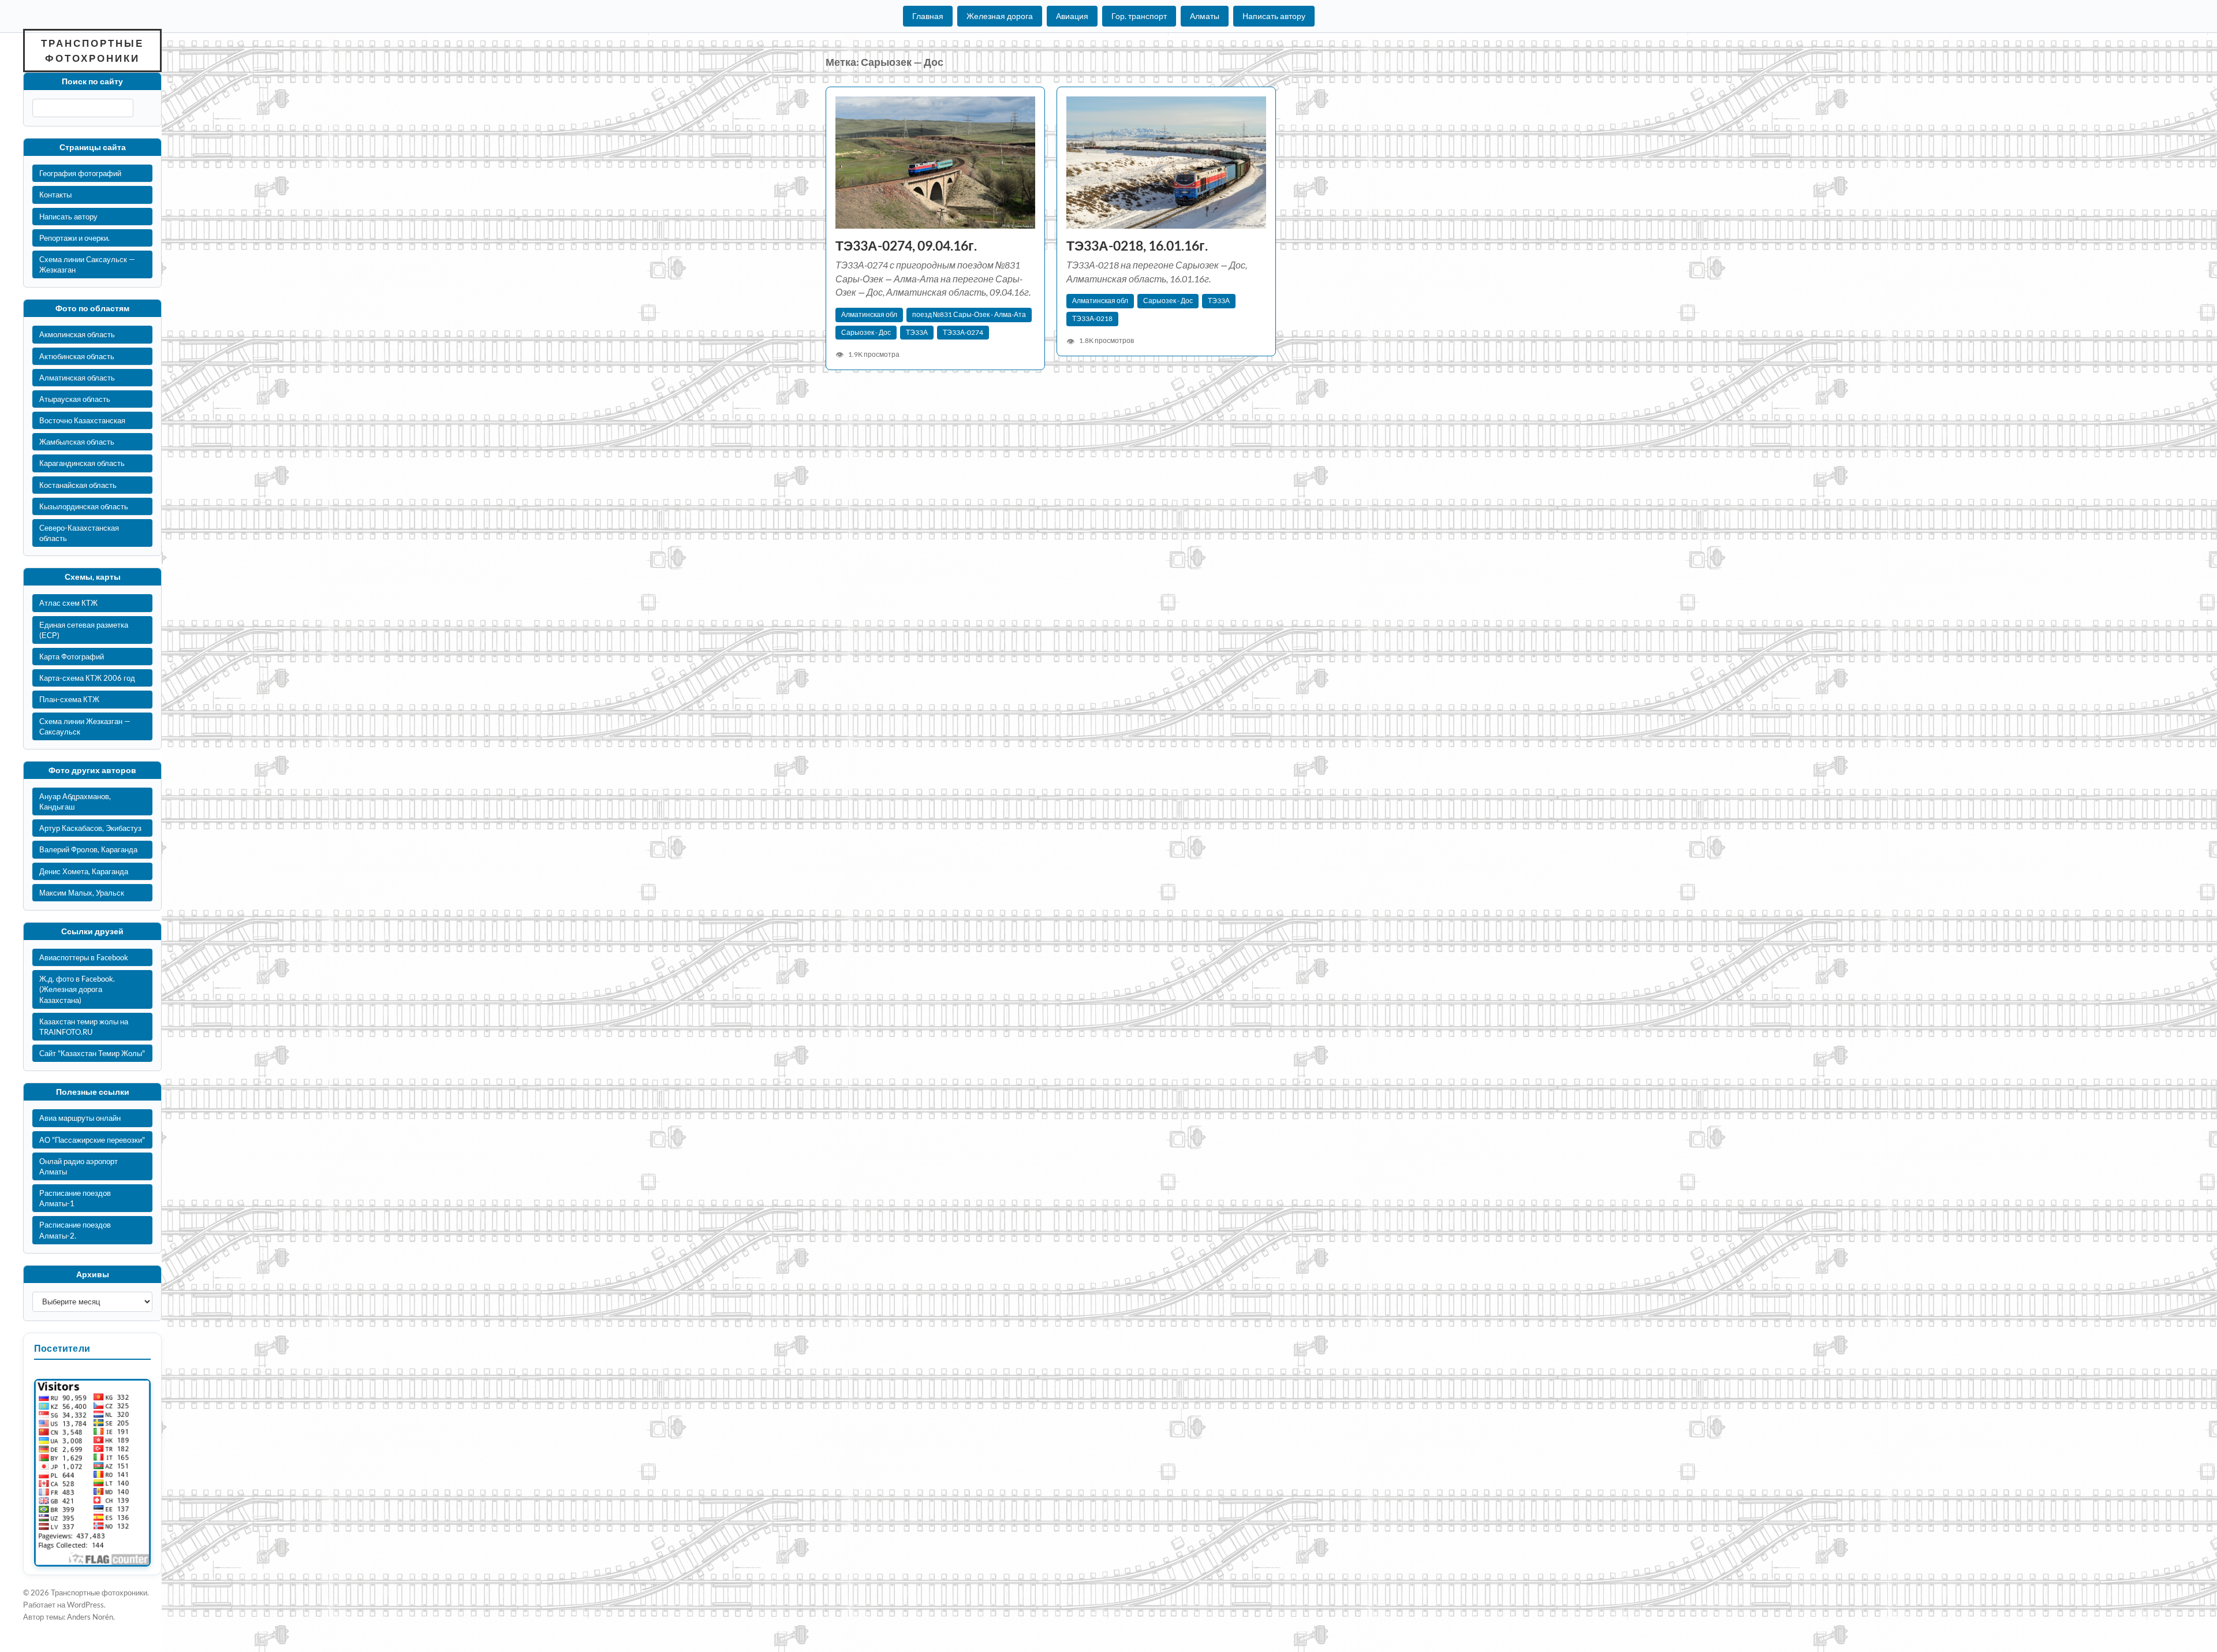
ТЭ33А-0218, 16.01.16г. (1137, 246)
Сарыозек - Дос (866, 332)
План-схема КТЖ (69, 699)
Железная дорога (1000, 16)
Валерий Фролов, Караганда (88, 849)
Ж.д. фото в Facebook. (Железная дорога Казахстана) (77, 989)
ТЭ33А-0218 (1092, 318)
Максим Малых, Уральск (82, 893)
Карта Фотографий (72, 657)
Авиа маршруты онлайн (80, 1118)
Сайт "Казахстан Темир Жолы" (92, 1053)
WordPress (85, 1605)
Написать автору (1274, 16)
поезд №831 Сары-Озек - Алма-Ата (969, 314)
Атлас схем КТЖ (68, 603)
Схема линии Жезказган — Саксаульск (85, 726)
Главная (928, 16)
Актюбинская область (77, 356)
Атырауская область (75, 399)
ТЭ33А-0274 (963, 332)
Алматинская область (77, 378)
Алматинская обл (869, 314)
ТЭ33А (917, 332)
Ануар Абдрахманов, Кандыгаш (75, 801)
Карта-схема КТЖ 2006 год (87, 678)
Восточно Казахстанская (82, 420)
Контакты (55, 195)
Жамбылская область (77, 442)
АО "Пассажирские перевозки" (92, 1140)
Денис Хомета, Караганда (84, 871)
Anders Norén (90, 1617)
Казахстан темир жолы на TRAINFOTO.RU (84, 1027)
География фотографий (80, 173)
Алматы (1205, 16)
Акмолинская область (77, 334)
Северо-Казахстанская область (79, 533)
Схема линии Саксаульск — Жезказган (87, 264)
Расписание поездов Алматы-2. (75, 1230)
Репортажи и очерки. (74, 238)
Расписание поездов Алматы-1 (75, 1198)
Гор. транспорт (1139, 16)
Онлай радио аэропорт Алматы (79, 1166)
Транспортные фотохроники (92, 51)
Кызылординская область (84, 506)
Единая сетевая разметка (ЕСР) (84, 630)
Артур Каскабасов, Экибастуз (90, 828)
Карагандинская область (82, 463)
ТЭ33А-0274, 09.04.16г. (906, 246)
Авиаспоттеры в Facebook (84, 957)
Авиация (1072, 16)
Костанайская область (78, 485)
